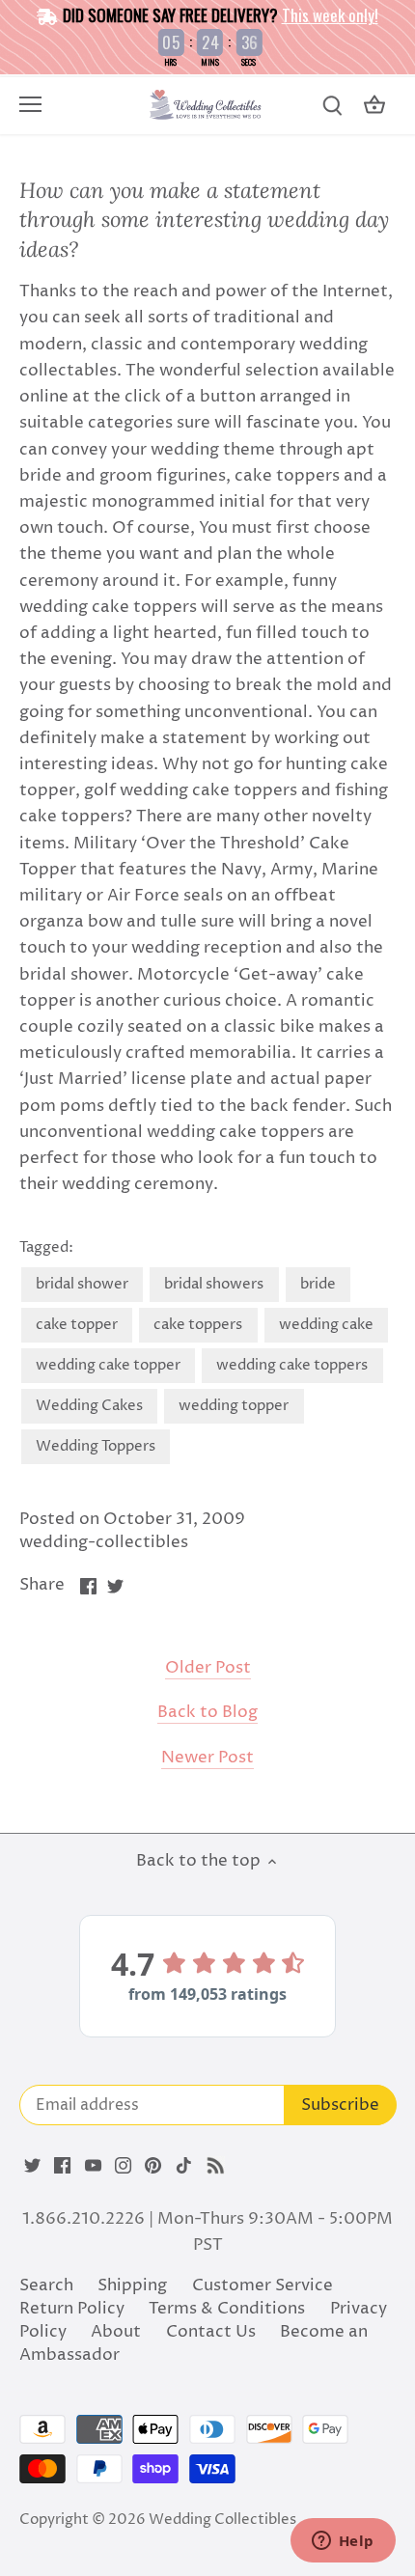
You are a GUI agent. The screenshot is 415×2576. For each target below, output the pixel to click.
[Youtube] (93, 2166)
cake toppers (198, 1325)
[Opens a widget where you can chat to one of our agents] (343, 2542)
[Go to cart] (374, 106)
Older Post (208, 1668)
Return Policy (72, 2309)
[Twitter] (32, 2166)
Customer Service (263, 2285)
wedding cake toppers (292, 1365)
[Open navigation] (30, 104)
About (116, 2332)
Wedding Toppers (96, 1446)
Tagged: (46, 1248)
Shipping (132, 2285)
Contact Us (211, 2332)
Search (46, 2285)
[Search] (332, 106)
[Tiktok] (184, 2166)
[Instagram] (123, 2166)
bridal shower (82, 1284)
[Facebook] (62, 2166)
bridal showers (214, 1284)
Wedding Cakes (89, 1406)
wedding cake (326, 1325)
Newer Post (207, 1758)
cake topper (77, 1325)
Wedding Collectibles (222, 2520)
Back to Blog (207, 1713)
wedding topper (234, 1406)
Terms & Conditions (227, 2309)
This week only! (330, 15)
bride (318, 1284)
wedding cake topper (108, 1365)
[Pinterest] (153, 2166)
